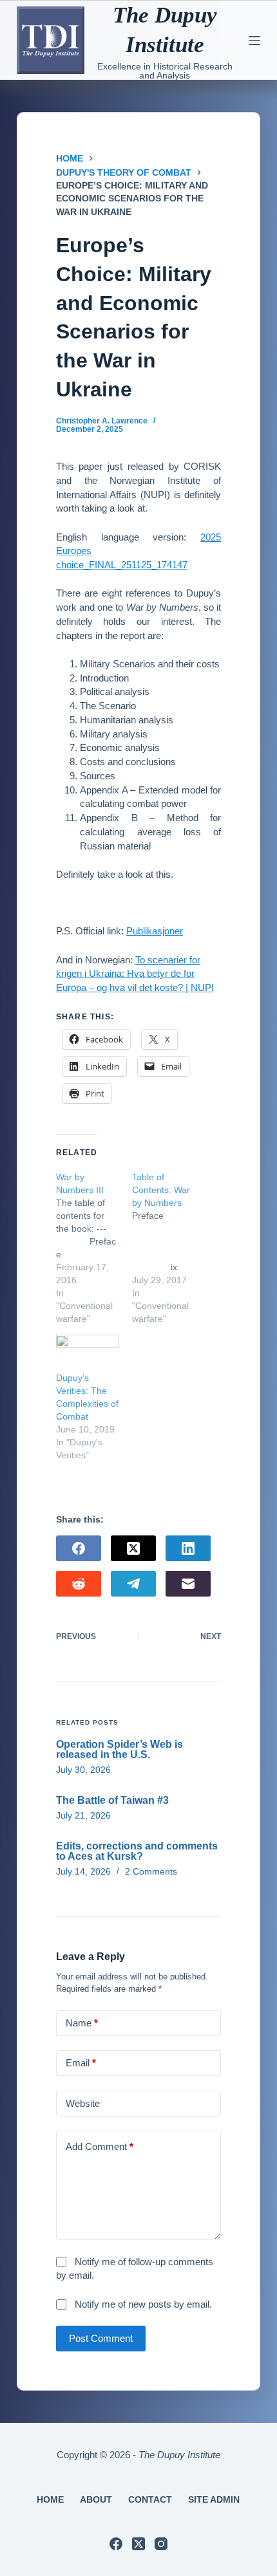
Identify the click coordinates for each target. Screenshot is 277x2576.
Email (81, 2063)
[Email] (188, 1584)
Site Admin (214, 2499)
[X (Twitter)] (133, 1548)
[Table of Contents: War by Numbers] (170, 1248)
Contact (150, 2499)
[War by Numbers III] (94, 1248)
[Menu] (254, 41)
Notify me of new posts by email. (143, 2304)
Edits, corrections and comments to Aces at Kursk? (137, 1851)
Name (82, 2023)
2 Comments (151, 1871)
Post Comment (101, 2338)
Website (83, 2103)
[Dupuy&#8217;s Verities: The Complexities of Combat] (88, 1353)
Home (50, 2499)
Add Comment (100, 2146)
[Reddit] (79, 1584)
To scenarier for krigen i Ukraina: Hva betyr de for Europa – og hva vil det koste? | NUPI (135, 974)
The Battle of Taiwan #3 (112, 1800)
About (96, 2499)
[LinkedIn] (188, 1548)
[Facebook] (79, 1548)
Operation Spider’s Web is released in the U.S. (119, 1749)
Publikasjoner (155, 931)
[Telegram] (133, 1584)
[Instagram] (161, 2544)
